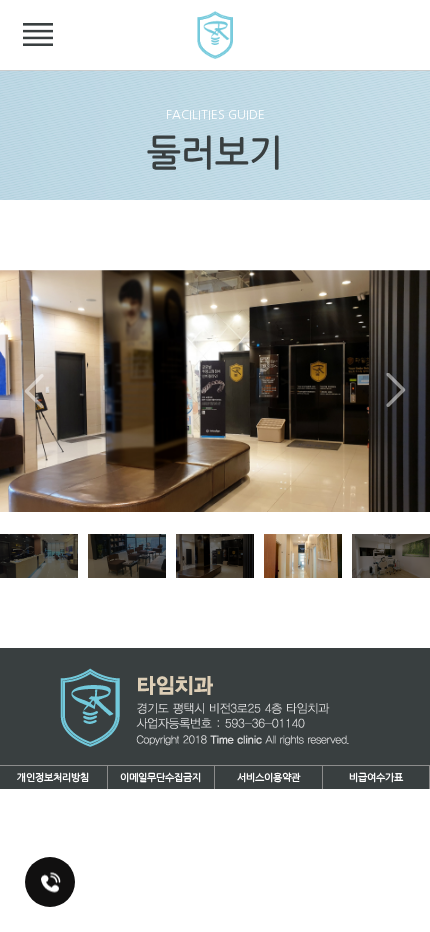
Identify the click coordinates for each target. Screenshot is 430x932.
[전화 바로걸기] (50, 882)
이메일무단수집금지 (160, 777)
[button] (396, 391)
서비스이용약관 (268, 777)
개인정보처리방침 (53, 777)
